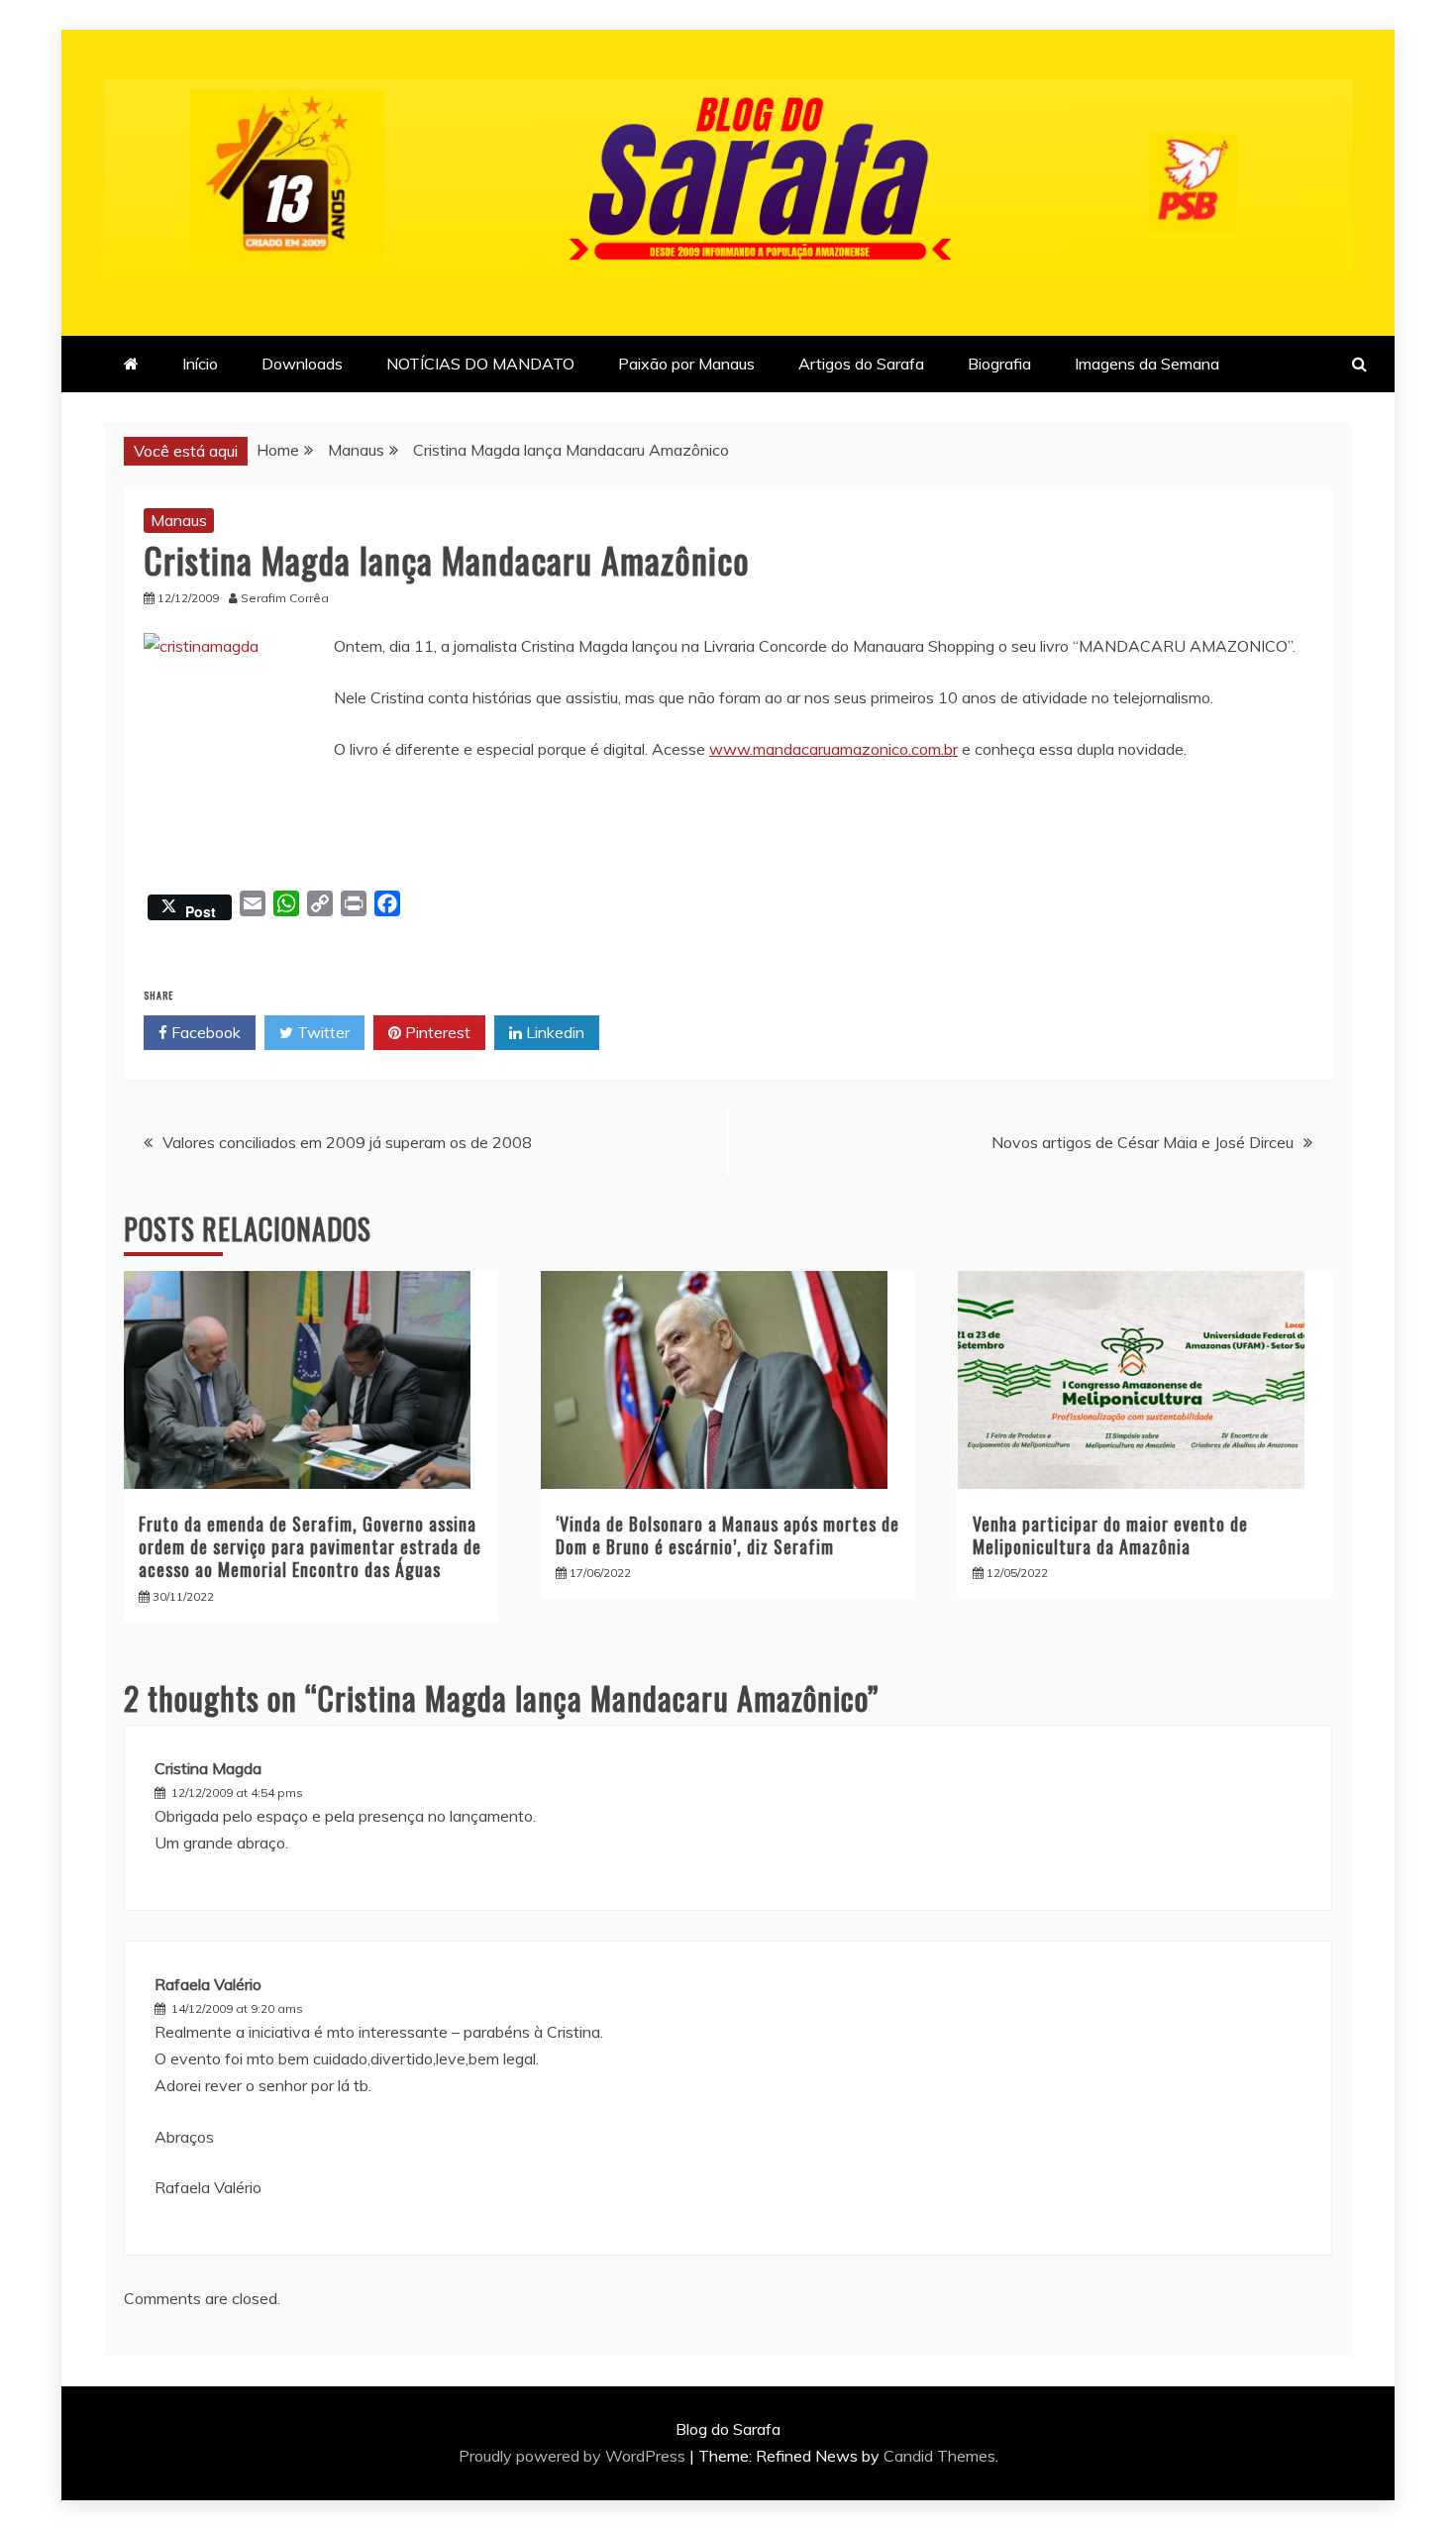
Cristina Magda (208, 1768)
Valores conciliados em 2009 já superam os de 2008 (347, 1142)
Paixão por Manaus (686, 364)
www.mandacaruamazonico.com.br (833, 749)
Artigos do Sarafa (861, 364)
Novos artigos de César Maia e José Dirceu (1143, 1142)
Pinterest (436, 1032)
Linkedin (553, 1032)
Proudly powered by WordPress (574, 2456)
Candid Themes (939, 2456)
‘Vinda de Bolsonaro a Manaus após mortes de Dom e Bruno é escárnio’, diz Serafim (728, 1535)
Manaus (179, 520)
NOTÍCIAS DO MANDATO (480, 364)
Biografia (999, 364)
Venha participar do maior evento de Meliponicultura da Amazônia (1110, 1535)
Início (200, 364)
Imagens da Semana (1147, 364)
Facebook (204, 1032)
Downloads (302, 364)
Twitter (321, 1032)
